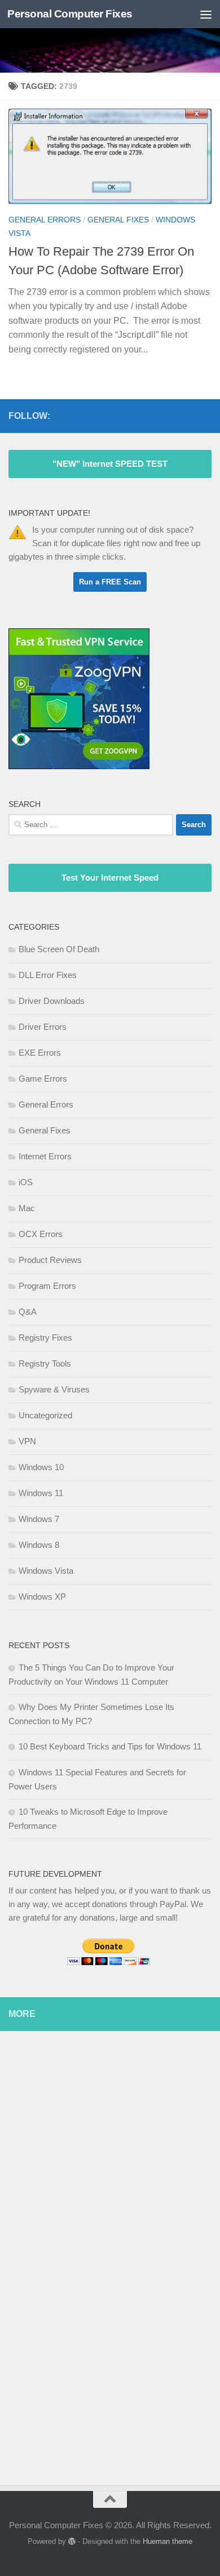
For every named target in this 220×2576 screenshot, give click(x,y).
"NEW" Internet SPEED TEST (110, 464)
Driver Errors (43, 1027)
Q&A (28, 1312)
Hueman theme (168, 2541)
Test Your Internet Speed (110, 878)
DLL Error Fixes (48, 975)
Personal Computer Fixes (70, 14)
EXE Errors (40, 1053)
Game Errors (43, 1079)
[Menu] (206, 14)
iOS (26, 1182)
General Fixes (118, 220)
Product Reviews (50, 1260)
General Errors (45, 220)
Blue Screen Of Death (59, 949)
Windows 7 (39, 1519)
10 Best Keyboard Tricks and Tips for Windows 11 (110, 1746)
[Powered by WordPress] (72, 2541)
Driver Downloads (52, 1001)
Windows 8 (39, 1545)
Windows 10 (41, 1467)
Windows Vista (46, 1571)
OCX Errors (41, 1234)
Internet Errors (45, 1156)
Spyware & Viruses (54, 1389)
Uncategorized (45, 1415)
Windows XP (42, 1597)
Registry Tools (45, 1363)
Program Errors (47, 1286)
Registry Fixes (45, 1338)
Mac (27, 1208)
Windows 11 (41, 1493)
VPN (27, 1441)
